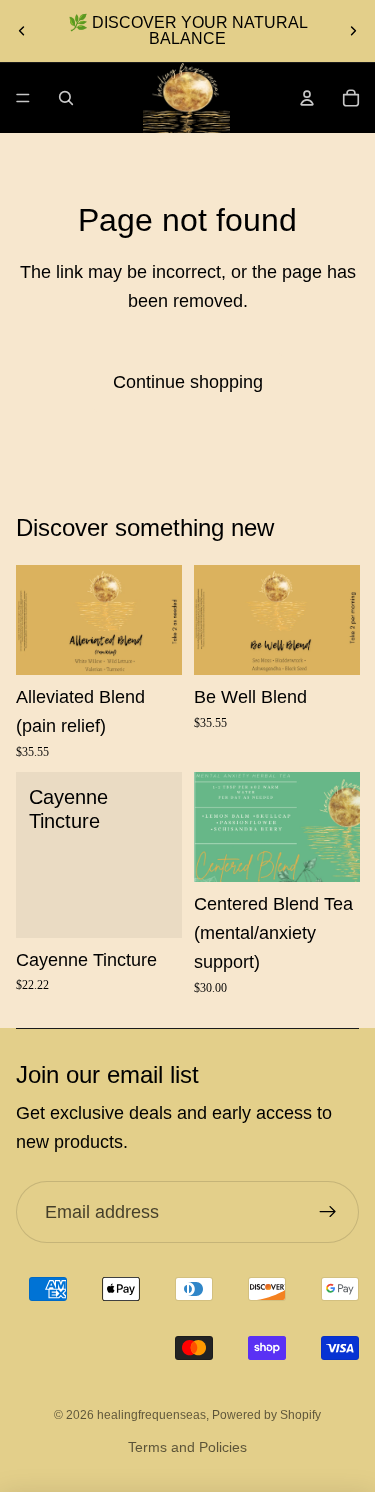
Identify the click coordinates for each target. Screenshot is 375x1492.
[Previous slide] (22, 31)
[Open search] (66, 98)
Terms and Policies (187, 1447)
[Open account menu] (307, 98)
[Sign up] (327, 1212)
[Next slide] (353, 31)
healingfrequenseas (151, 1415)
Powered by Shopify (266, 1415)
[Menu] (23, 98)
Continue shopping (188, 382)
